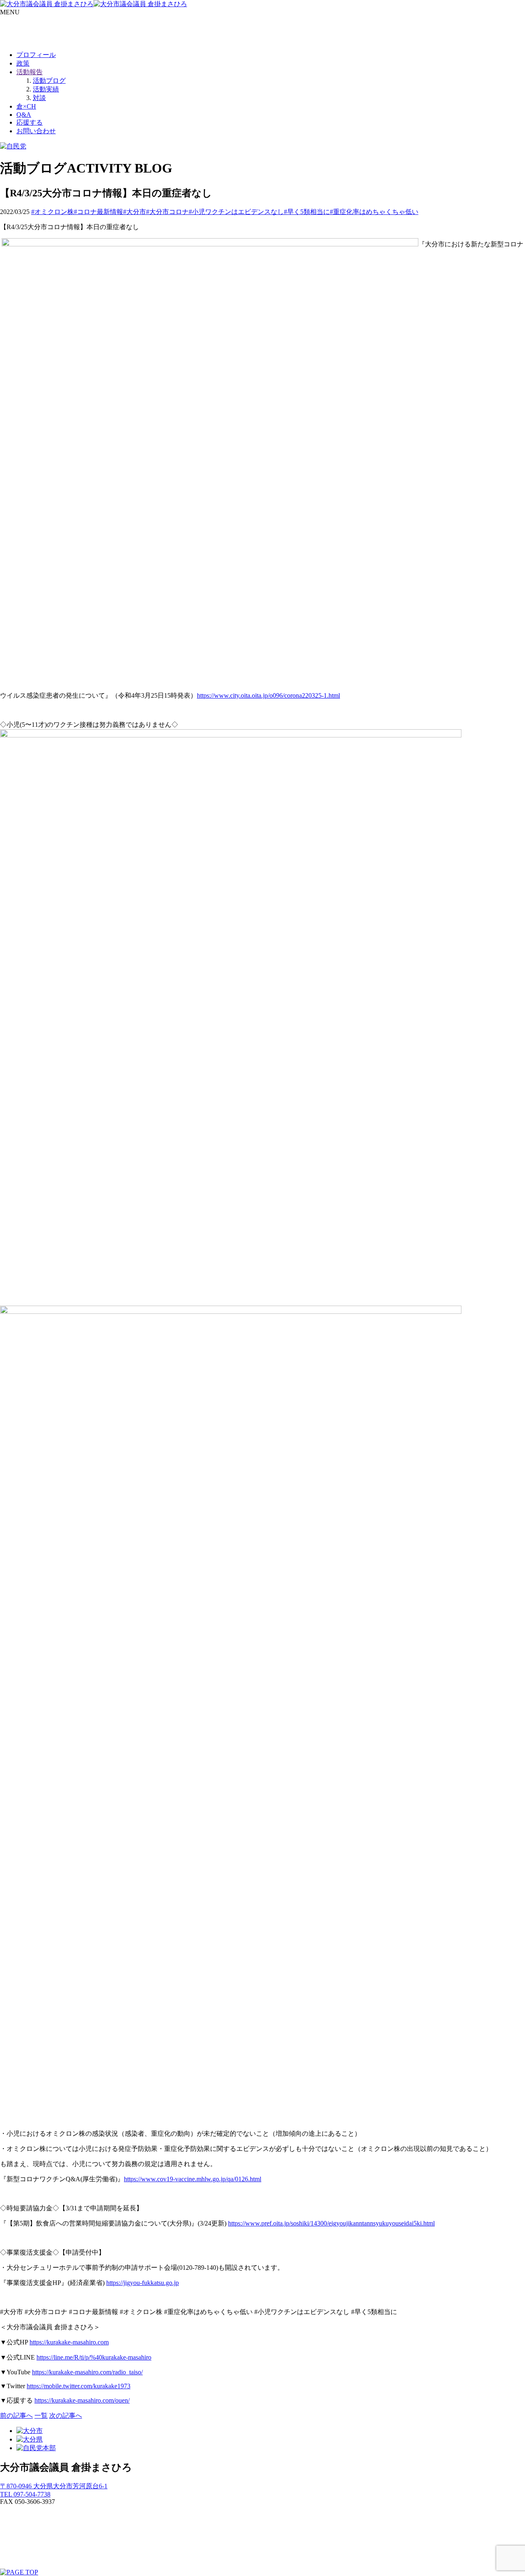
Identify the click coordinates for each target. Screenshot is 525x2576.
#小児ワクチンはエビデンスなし (236, 212)
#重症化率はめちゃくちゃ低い (374, 212)
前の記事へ (16, 2416)
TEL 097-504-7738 (25, 2494)
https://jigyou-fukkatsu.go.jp (143, 2283)
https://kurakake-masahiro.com (69, 2342)
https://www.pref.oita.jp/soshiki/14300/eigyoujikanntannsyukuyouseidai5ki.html (331, 2223)
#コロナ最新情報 (98, 212)
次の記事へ (66, 2416)
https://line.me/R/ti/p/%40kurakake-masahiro (94, 2357)
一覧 (41, 2416)
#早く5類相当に (307, 212)
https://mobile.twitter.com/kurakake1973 (79, 2386)
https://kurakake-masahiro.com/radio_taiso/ (87, 2372)
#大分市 (135, 212)
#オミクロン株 (52, 212)
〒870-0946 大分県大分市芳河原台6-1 (54, 2486)
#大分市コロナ (167, 212)
